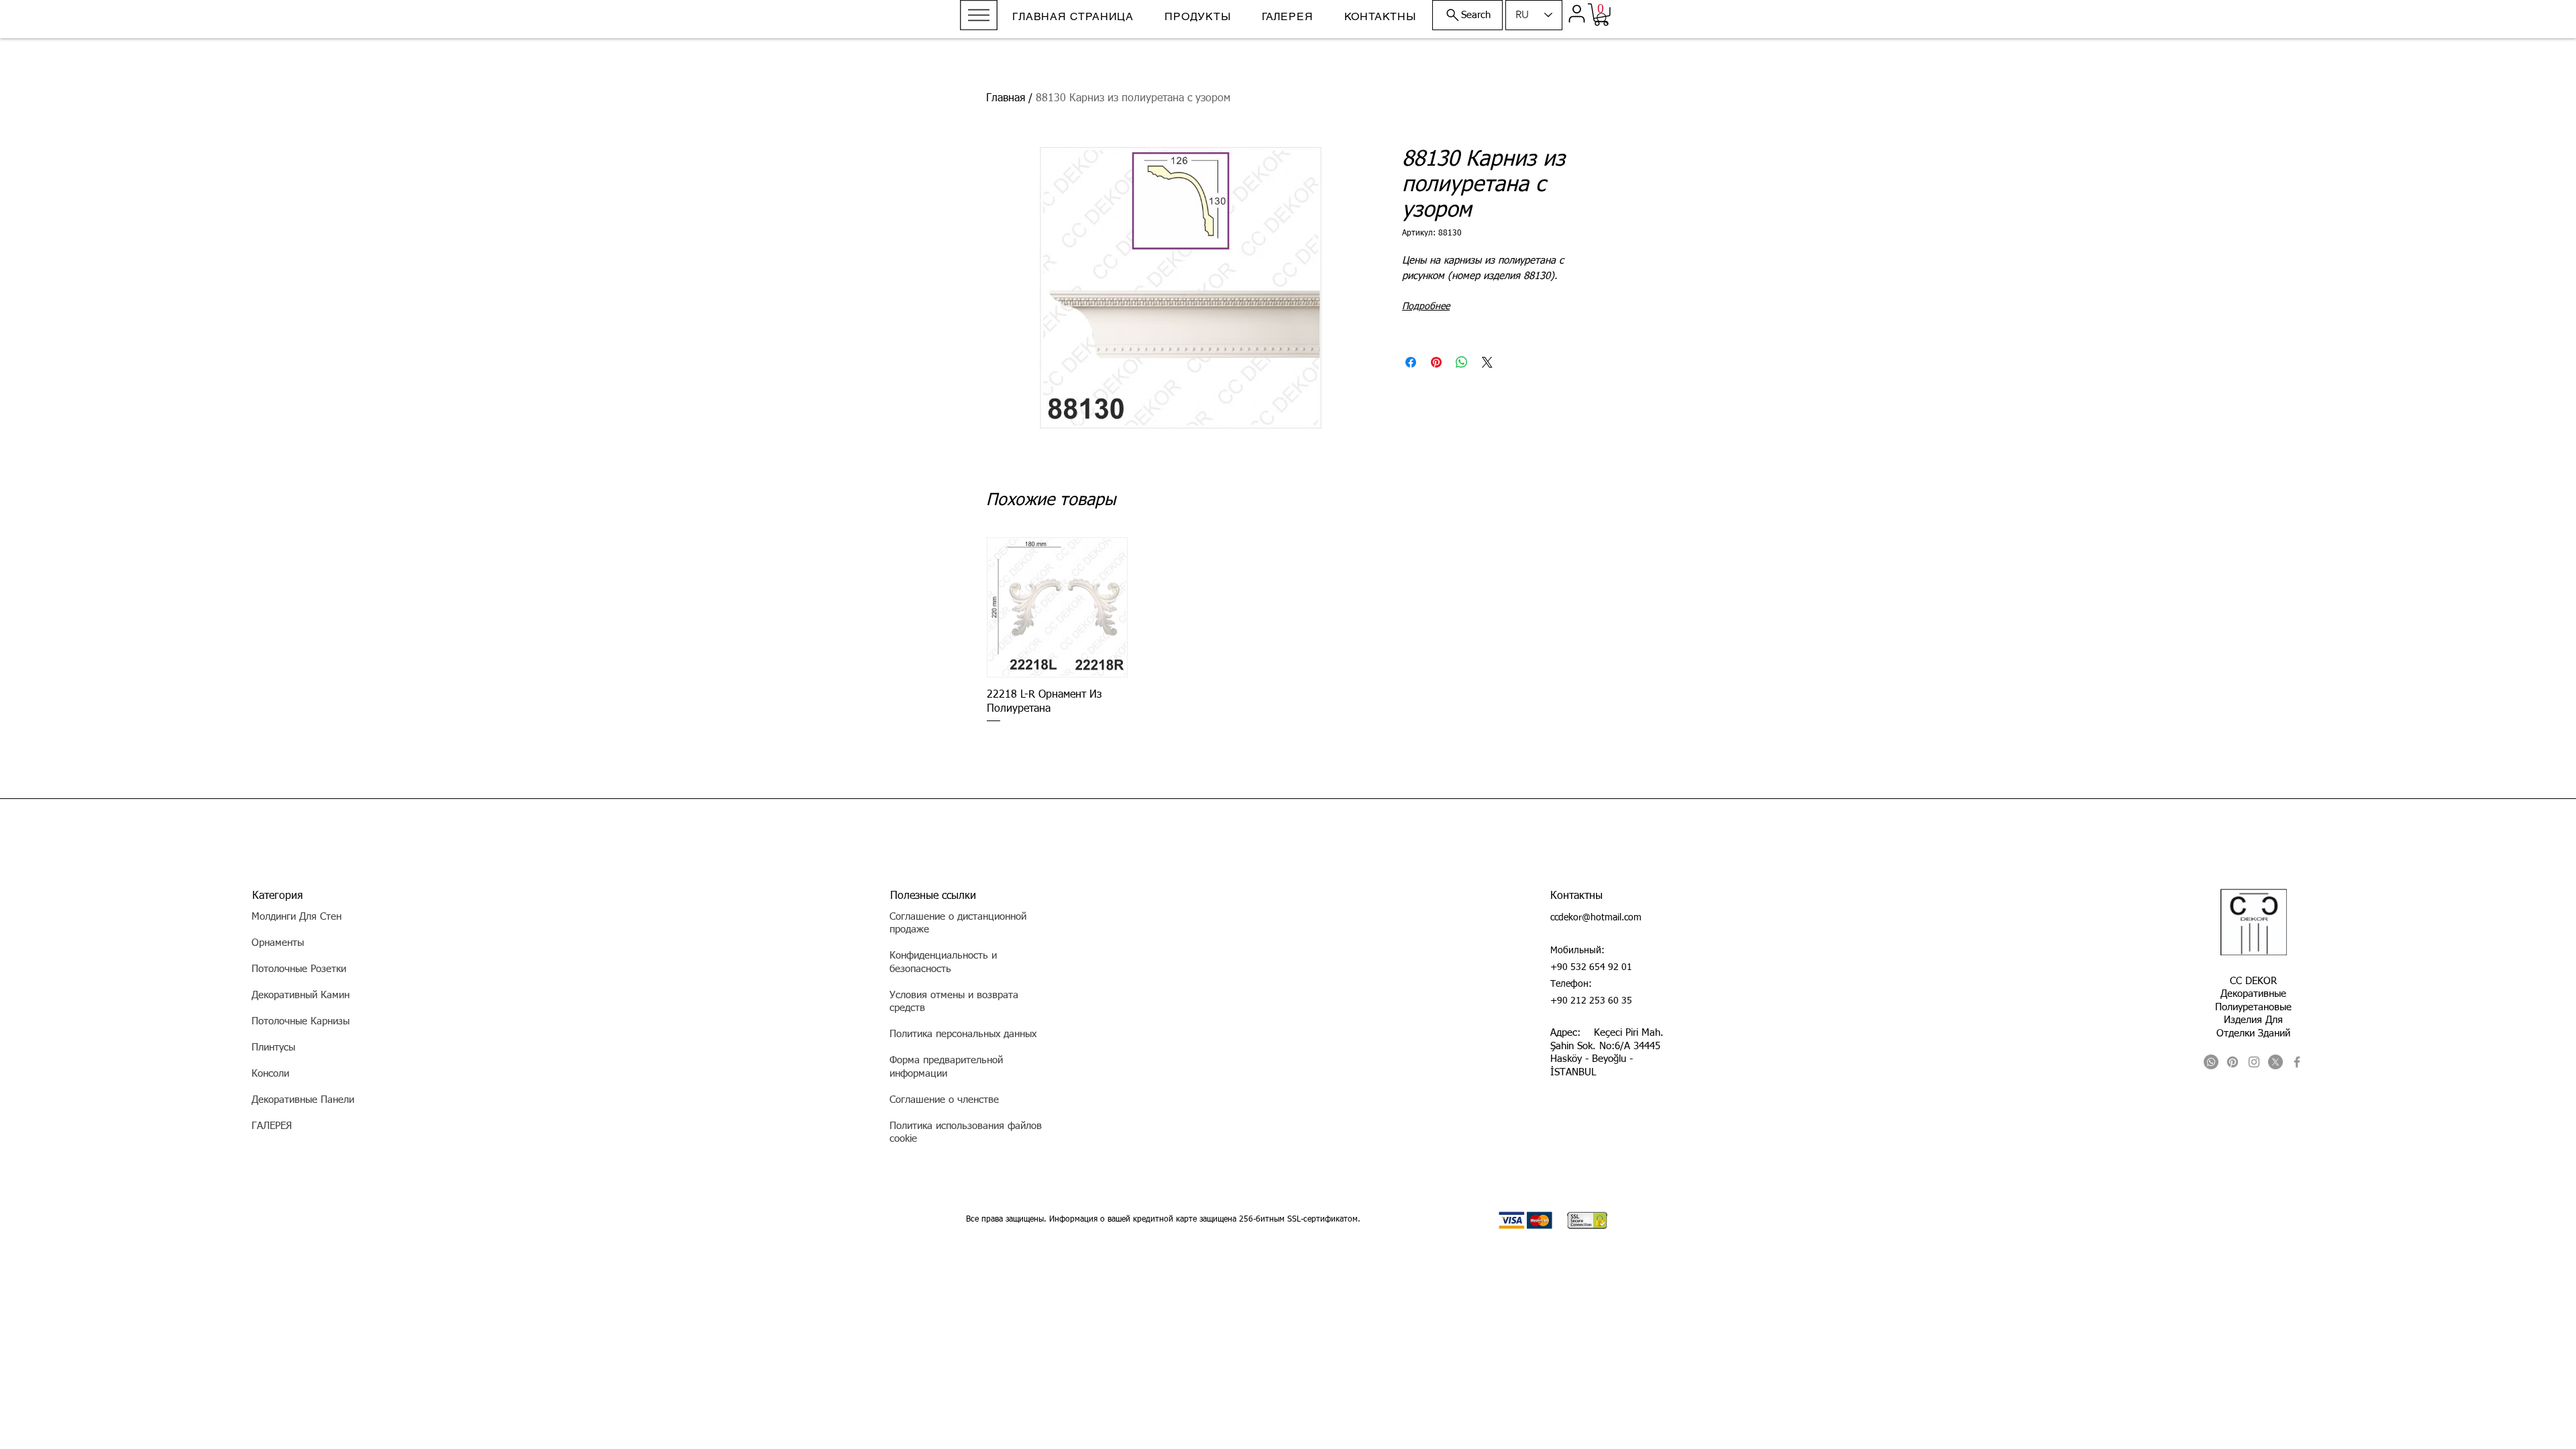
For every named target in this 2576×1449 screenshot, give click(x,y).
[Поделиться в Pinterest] (1436, 362)
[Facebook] (2297, 1062)
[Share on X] (1487, 362)
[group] (1288, 631)
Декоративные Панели (303, 1100)
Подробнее (1426, 307)
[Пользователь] (1576, 13)
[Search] (1603, 19)
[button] (979, 15)
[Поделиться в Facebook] (1411, 362)
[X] (2275, 1062)
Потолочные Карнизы (301, 1021)
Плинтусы (273, 1048)
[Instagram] (2254, 1062)
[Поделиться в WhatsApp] (1462, 362)
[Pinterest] (2233, 1062)
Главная (1006, 99)
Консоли (270, 1074)
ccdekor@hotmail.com (1596, 918)
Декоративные (2253, 994)
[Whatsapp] (2211, 1062)
